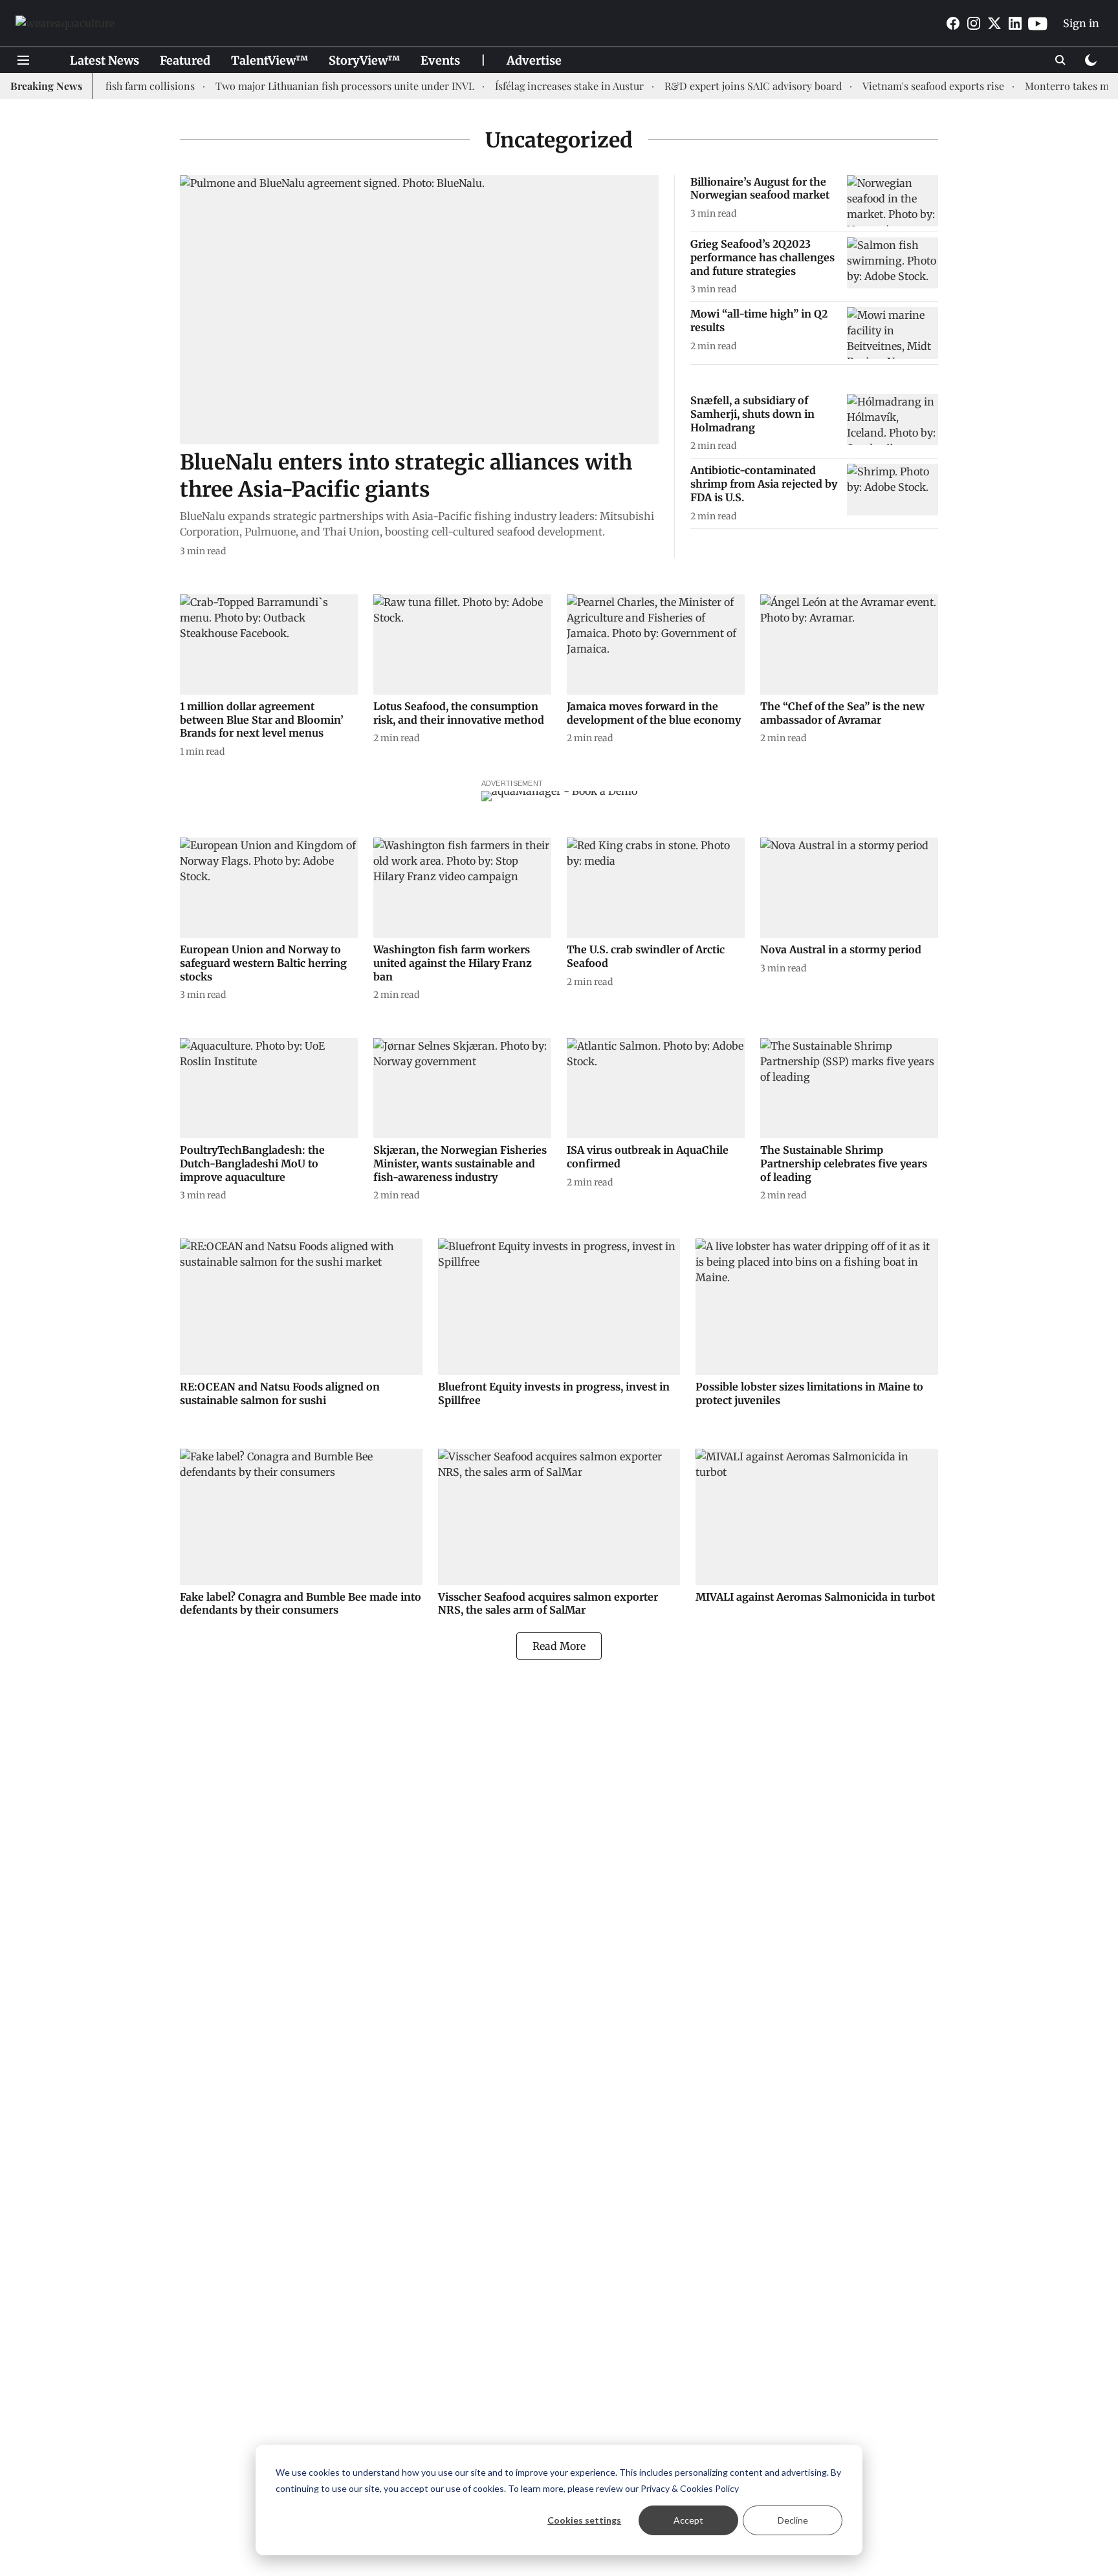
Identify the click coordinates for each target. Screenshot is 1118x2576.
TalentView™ (269, 60)
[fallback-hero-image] (419, 310)
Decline (793, 2520)
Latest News (104, 60)
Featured (185, 60)
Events (440, 60)
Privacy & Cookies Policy (690, 2488)
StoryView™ (364, 60)
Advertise (534, 60)
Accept (688, 2520)
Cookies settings (584, 2520)
